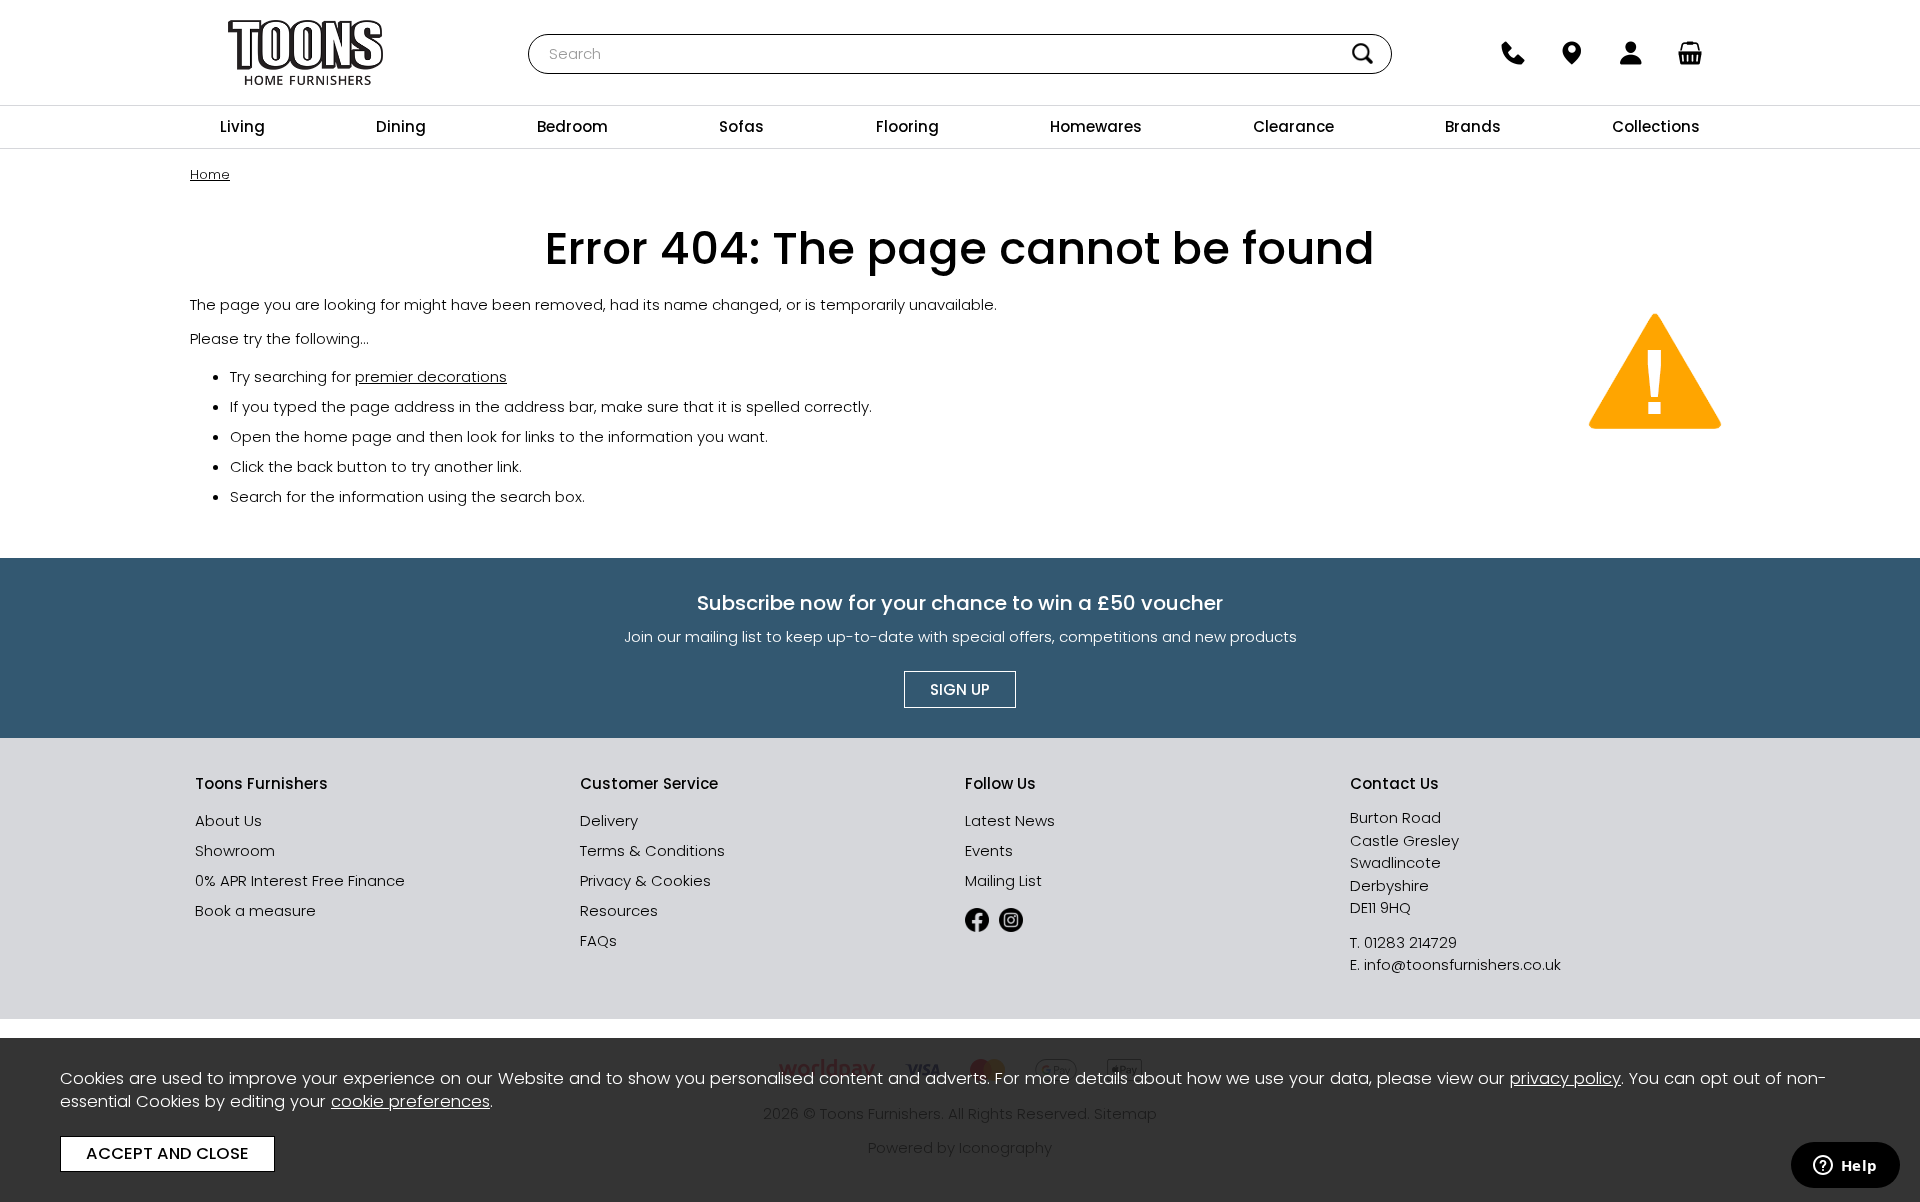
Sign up (960, 689)
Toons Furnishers (306, 52)
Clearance (1293, 126)
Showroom (235, 850)
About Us (228, 820)
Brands (1473, 126)
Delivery (609, 820)
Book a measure (255, 910)
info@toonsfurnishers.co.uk (1462, 964)
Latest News (1010, 820)
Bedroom (572, 126)
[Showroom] (1571, 53)
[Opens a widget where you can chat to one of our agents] (1845, 1167)
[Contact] (1512, 53)
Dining (401, 126)
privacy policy (1565, 1078)
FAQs (598, 940)
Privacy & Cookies (645, 880)
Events (989, 850)
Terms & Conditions (652, 850)
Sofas (741, 126)
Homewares (1096, 126)
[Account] (1631, 53)
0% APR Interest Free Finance (300, 880)
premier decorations (431, 376)
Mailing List (1003, 880)
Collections (1656, 126)
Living (242, 126)
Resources (619, 910)
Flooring (907, 126)
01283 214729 (1410, 942)
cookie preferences (410, 1101)
